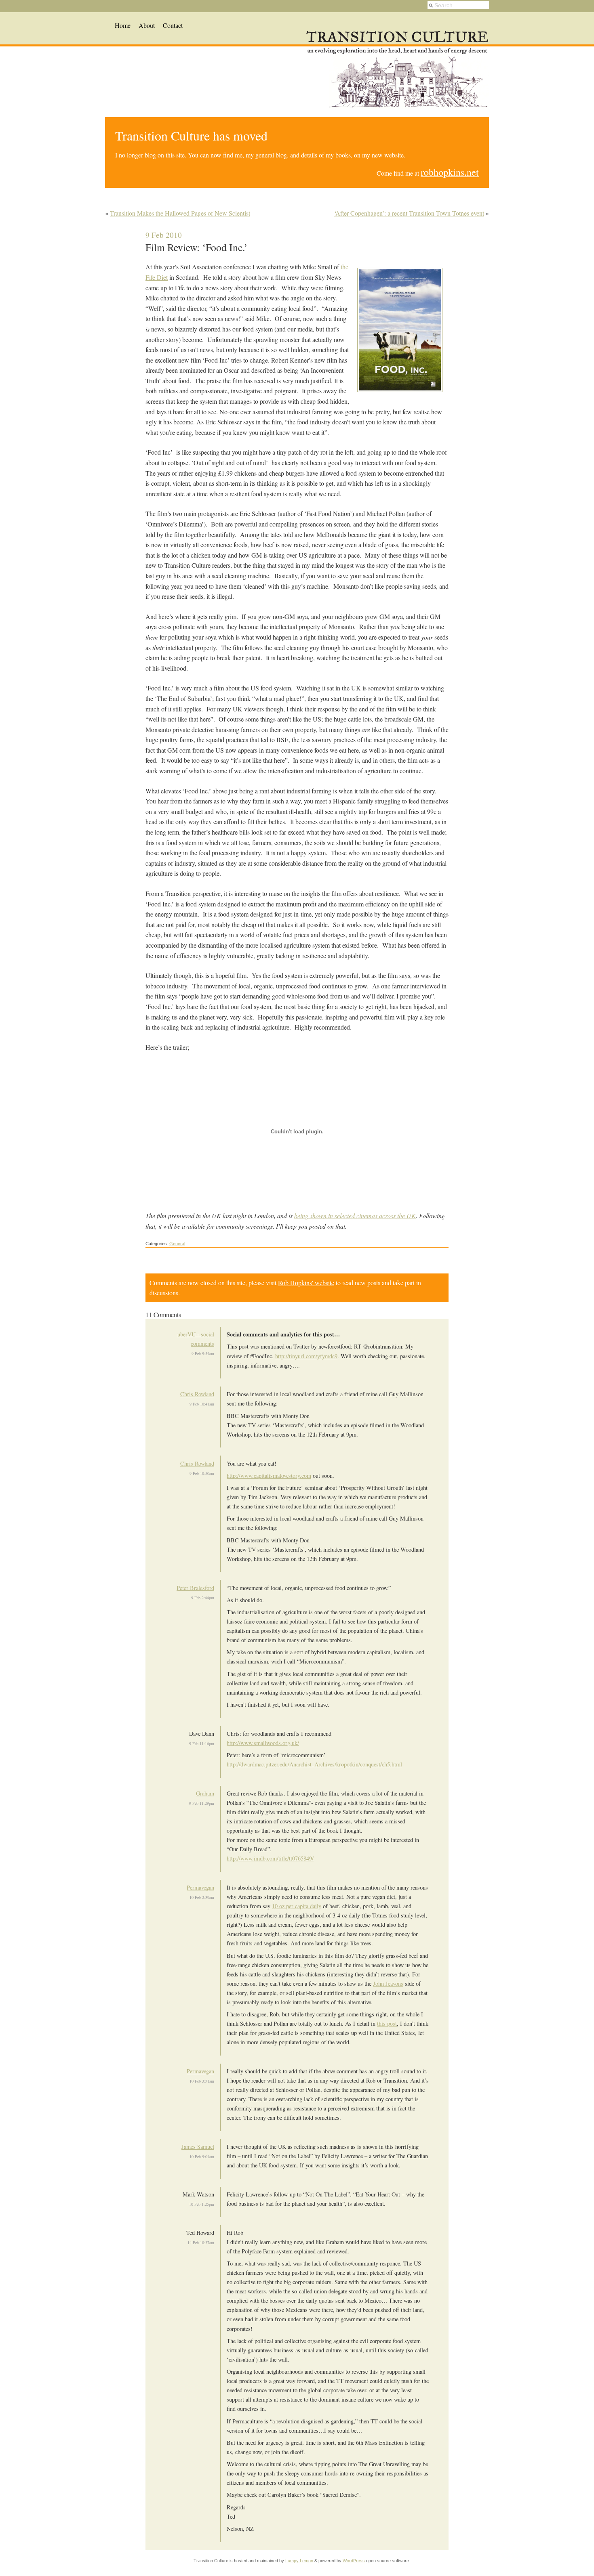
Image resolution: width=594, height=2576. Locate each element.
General (177, 1244)
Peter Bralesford (195, 1588)
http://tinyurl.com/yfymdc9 (306, 1356)
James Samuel (198, 2147)
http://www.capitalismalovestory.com (269, 1476)
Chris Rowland (197, 1394)
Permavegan (200, 1887)
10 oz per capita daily (297, 1906)
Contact (173, 25)
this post (387, 2023)
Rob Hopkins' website (306, 1283)
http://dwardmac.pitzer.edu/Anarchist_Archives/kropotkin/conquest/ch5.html (314, 1764)
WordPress (354, 2561)
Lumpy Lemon (299, 2561)
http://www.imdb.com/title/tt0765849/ (270, 1858)
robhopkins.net (450, 172)
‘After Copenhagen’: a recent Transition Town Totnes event (409, 213)
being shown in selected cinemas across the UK (355, 1216)
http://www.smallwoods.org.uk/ (263, 1743)
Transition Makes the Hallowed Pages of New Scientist (180, 213)
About (147, 25)
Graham (205, 1793)
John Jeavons (388, 1983)
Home (123, 25)
